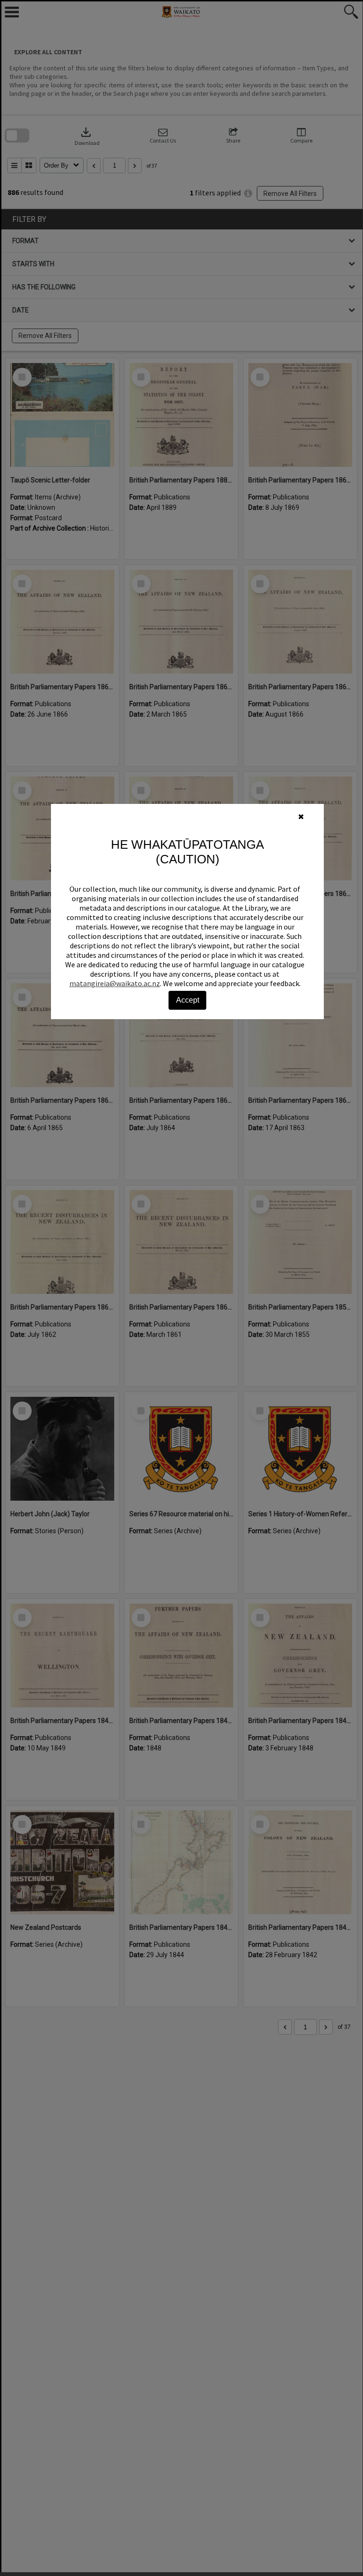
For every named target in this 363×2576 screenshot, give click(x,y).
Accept (188, 1000)
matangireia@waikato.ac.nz (115, 983)
